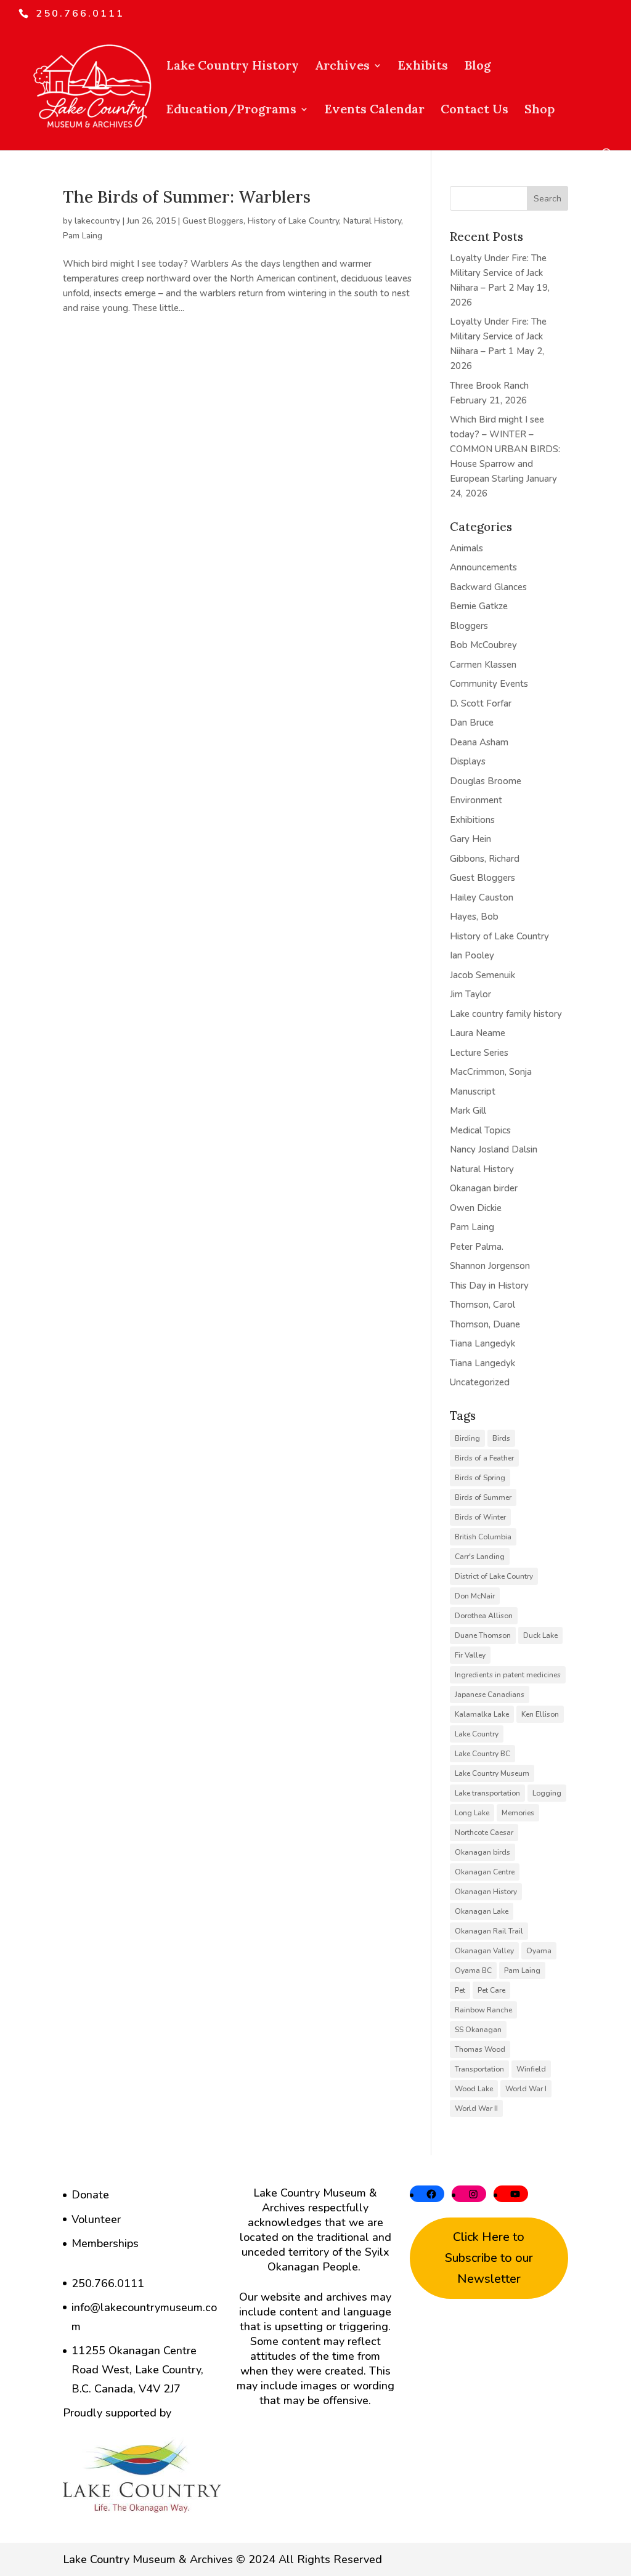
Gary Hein (470, 839)
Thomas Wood (480, 2049)
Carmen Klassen (483, 665)
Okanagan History (486, 1892)
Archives (342, 67)
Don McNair (475, 1596)
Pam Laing (83, 236)
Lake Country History (233, 67)
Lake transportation (487, 1793)
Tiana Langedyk (482, 1343)
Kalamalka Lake (482, 1714)
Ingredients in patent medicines (508, 1675)
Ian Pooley (472, 955)
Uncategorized (480, 1382)
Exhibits (423, 67)
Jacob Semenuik (482, 975)
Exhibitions (472, 820)
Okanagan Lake (482, 1911)
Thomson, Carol (482, 1305)
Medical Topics (480, 1130)
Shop (539, 111)
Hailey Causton (482, 897)
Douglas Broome (486, 781)
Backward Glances (488, 587)
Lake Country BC (482, 1754)
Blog (478, 67)
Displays (468, 761)
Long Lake (472, 1813)
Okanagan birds (482, 1852)
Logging (547, 1793)
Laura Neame (478, 1033)
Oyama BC (473, 1970)
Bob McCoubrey (483, 645)
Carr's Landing (480, 1557)
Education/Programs (231, 111)
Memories (518, 1813)
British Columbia (483, 1537)
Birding (467, 1438)
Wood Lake (474, 2089)
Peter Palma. (477, 1247)
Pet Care (491, 1990)
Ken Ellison (540, 1714)
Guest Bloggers (213, 221)
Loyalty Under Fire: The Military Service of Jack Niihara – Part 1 (498, 336)
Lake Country (477, 1734)
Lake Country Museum (492, 1773)
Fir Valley (470, 1655)
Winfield (531, 2069)
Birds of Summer (483, 1497)
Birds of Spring (480, 1478)
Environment (476, 800)
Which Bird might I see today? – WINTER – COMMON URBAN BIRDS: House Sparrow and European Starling (505, 449)
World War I (526, 2089)
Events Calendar (375, 111)
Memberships (105, 2243)
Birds (501, 1438)
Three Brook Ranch (489, 386)
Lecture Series (479, 1053)
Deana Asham (479, 742)
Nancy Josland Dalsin (494, 1149)
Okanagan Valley (484, 1951)
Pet (460, 1990)
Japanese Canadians (490, 1695)
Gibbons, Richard (485, 859)
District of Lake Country (494, 1576)
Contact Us (474, 111)
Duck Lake (540, 1635)
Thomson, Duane (485, 1324)
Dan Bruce (472, 723)
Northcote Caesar (484, 1833)
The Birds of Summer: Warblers (187, 196)
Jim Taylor (470, 994)
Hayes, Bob (474, 917)
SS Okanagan (478, 2030)
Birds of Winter (480, 1517)
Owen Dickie (476, 1208)
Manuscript (473, 1092)
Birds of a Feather (484, 1458)
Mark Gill (468, 1111)
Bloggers (469, 626)
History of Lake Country (293, 221)
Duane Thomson (483, 1635)
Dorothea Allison (484, 1616)
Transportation (479, 2069)
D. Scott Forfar (481, 703)
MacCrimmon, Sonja (491, 1072)
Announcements (483, 567)
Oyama (539, 1951)
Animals (466, 548)
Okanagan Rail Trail (489, 1931)
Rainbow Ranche (483, 2010)
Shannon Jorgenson (490, 1266)
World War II (476, 2108)
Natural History (372, 221)
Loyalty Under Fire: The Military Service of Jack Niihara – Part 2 (498, 273)
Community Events (489, 684)
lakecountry (97, 221)
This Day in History (489, 1286)
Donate (90, 2195)
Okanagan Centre (485, 1872)
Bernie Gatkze (479, 606)
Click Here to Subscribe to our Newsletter (489, 2258)
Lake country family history (506, 1014)
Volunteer (96, 2219)
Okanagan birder (484, 1188)
